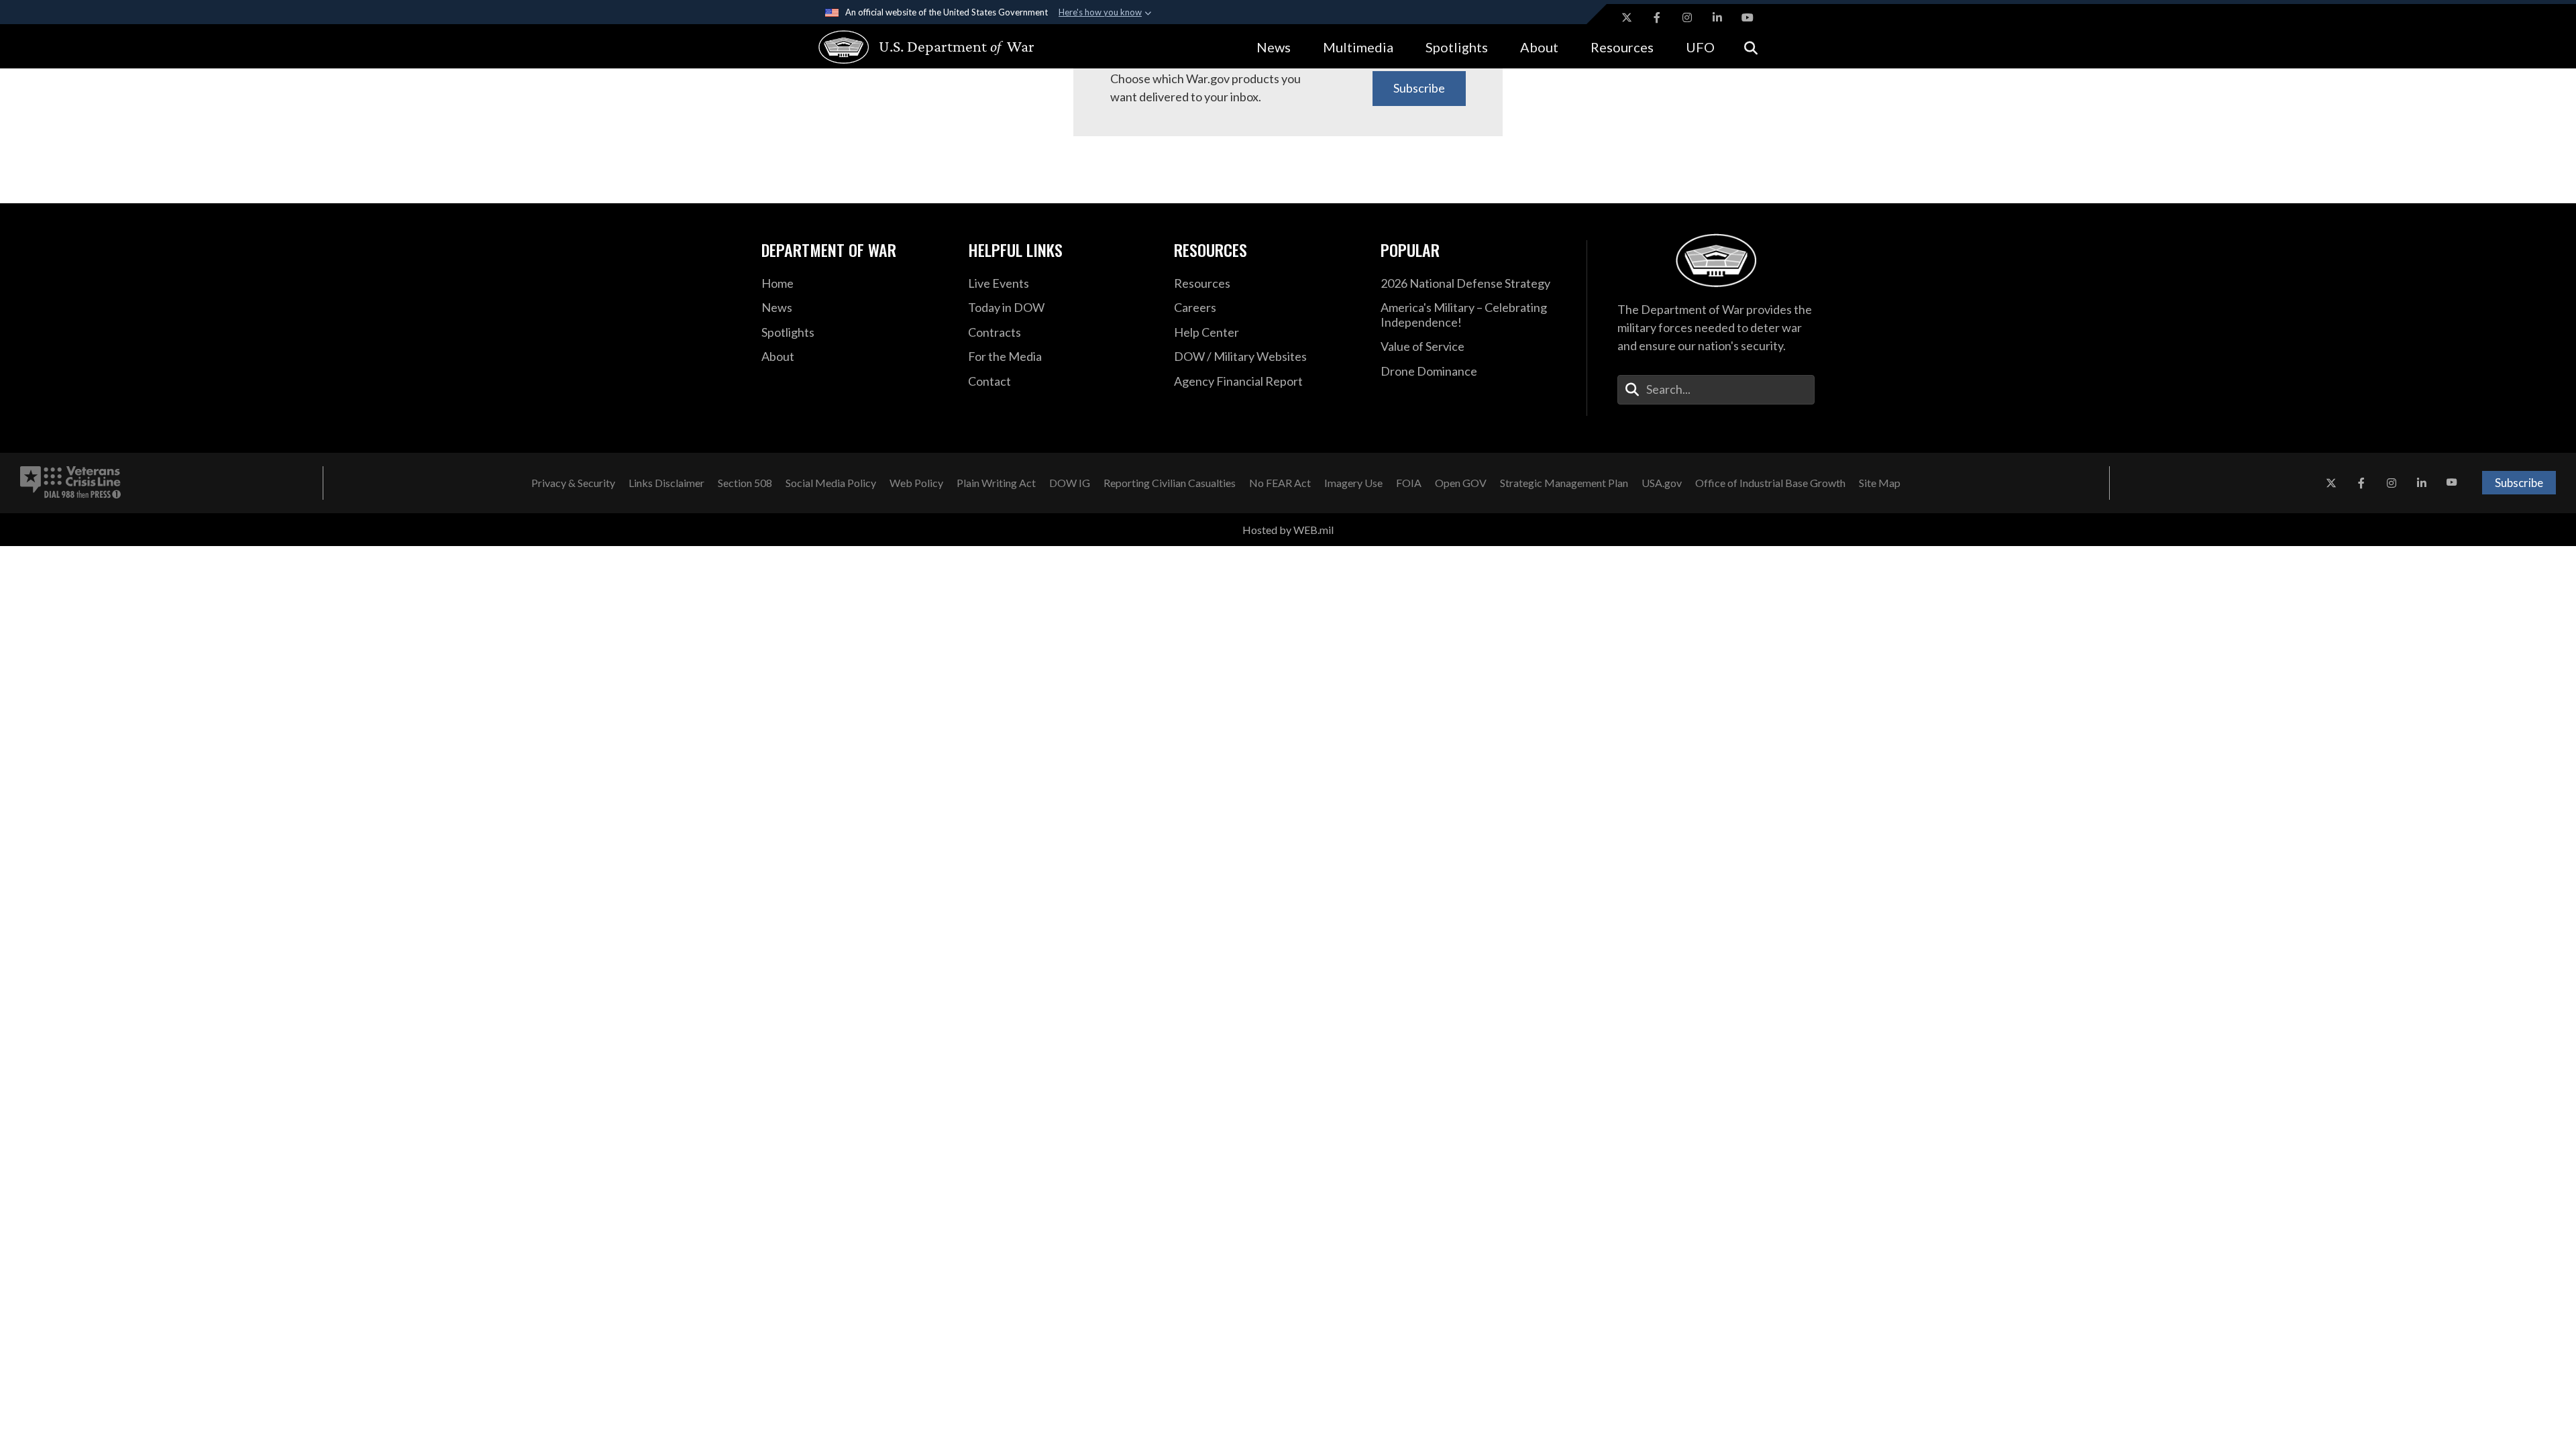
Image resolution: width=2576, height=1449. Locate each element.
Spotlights (1457, 47)
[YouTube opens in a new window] (1748, 17)
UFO (1700, 47)
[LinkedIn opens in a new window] (1717, 17)
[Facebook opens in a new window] (1657, 17)
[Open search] (1751, 47)
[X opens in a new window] (1627, 17)
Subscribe (1419, 88)
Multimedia (1358, 47)
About (1539, 47)
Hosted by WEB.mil (1288, 530)
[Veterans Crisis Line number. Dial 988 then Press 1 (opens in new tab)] (70, 483)
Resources (1622, 47)
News (1274, 47)
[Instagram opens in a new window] (1687, 17)
